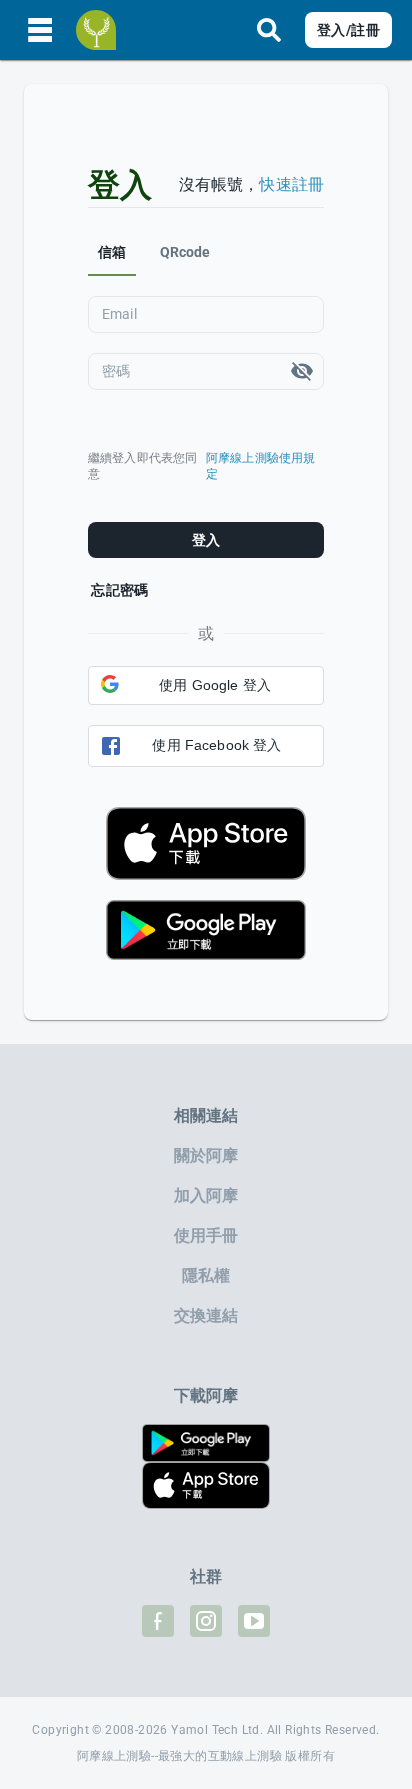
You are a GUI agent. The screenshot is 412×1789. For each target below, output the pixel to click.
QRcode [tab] (185, 252)
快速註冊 (291, 184)
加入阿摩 (206, 1195)
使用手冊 (206, 1235)
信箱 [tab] (112, 252)
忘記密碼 (120, 590)
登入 (206, 540)
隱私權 (206, 1275)
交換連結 (206, 1315)
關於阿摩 (206, 1155)
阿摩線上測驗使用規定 (260, 466)
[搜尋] (269, 30)
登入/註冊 (348, 30)
